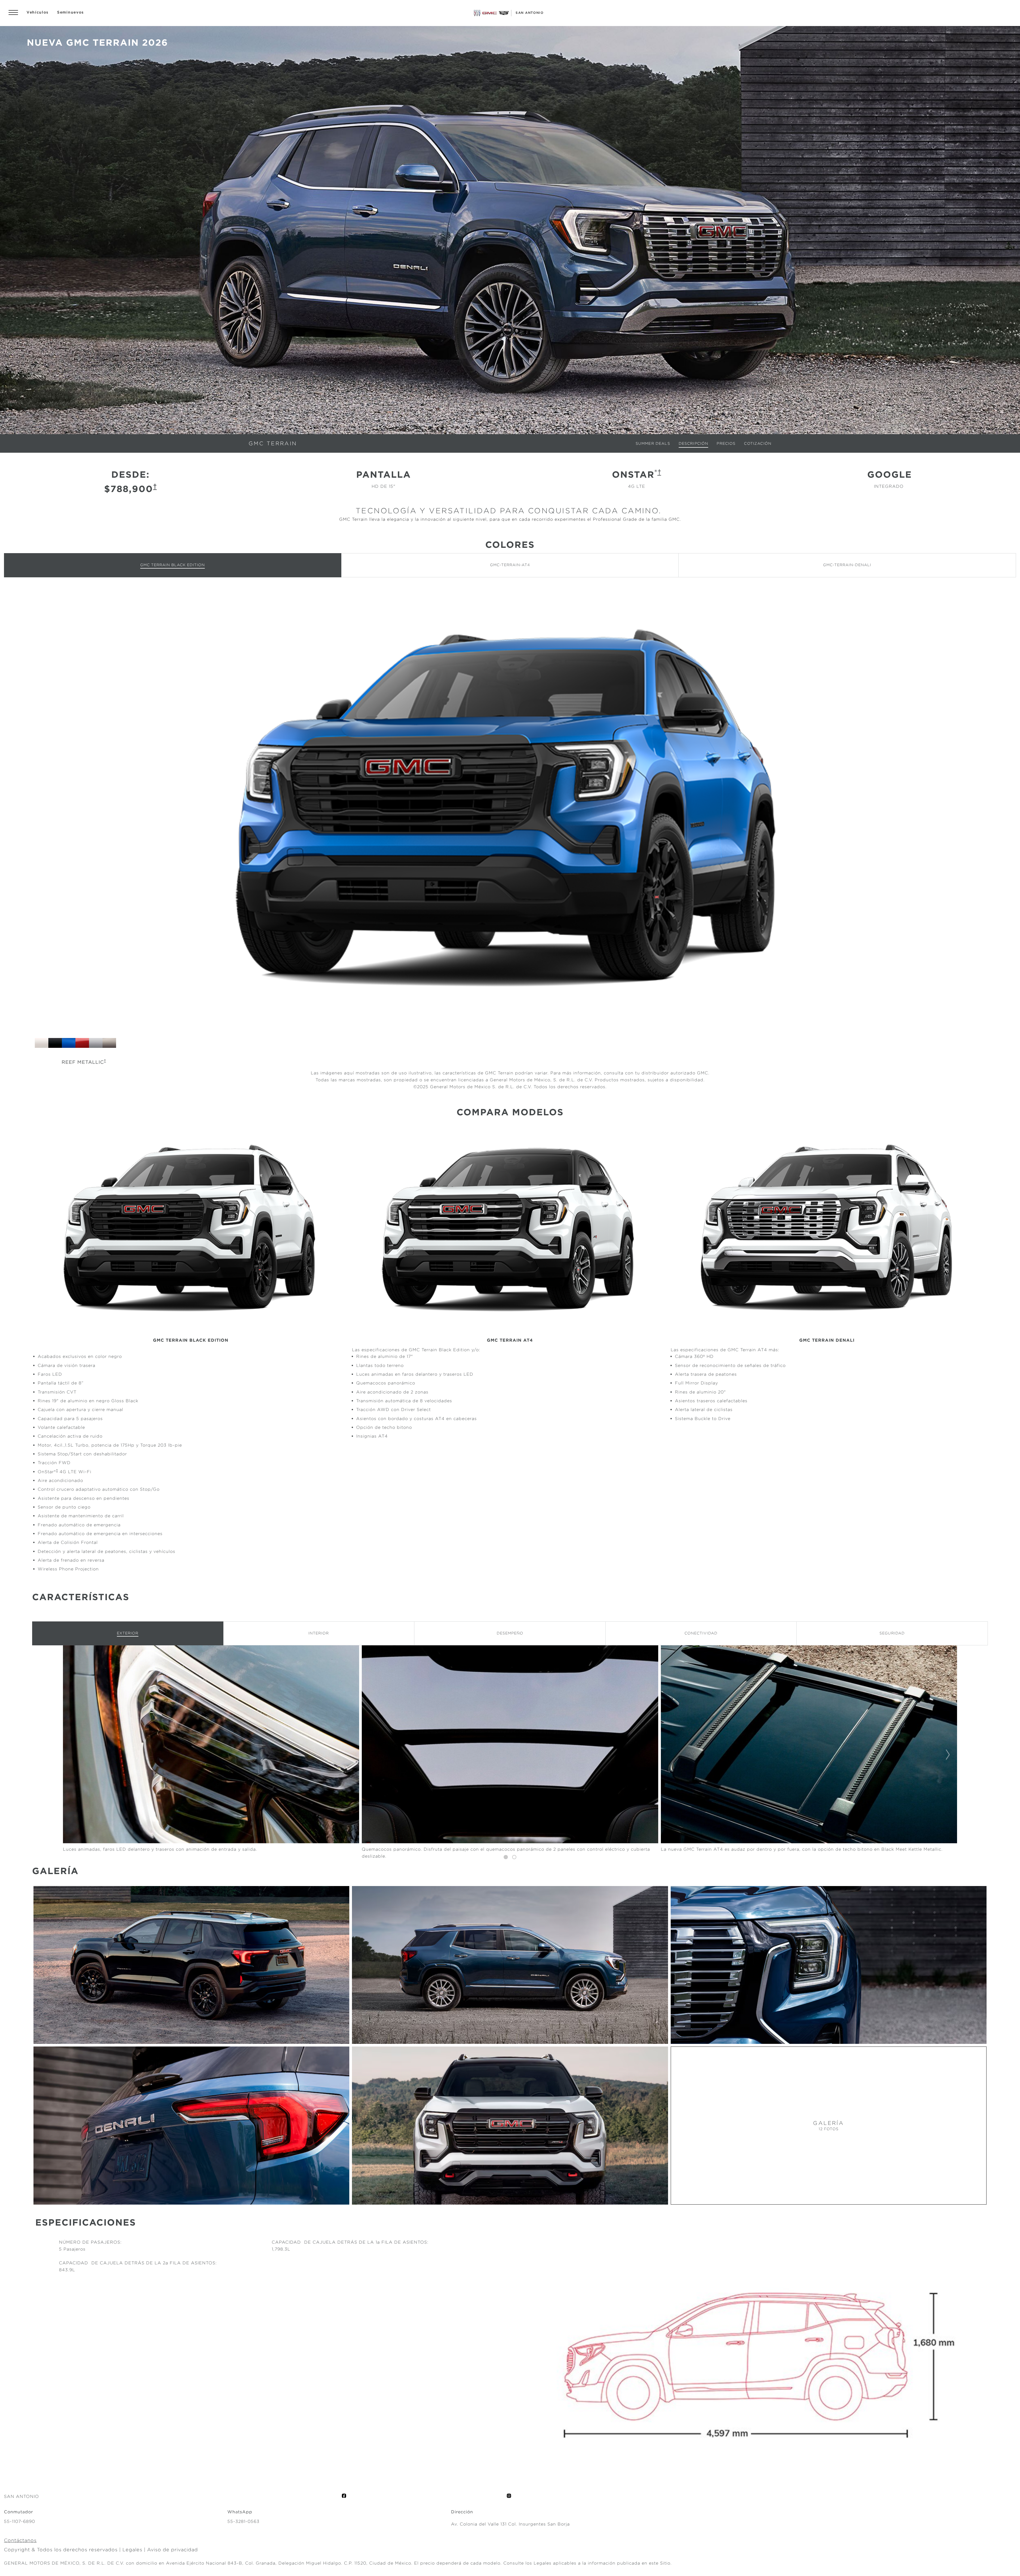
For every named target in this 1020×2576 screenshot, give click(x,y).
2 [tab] (514, 1857)
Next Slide (948, 1755)
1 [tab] (506, 1857)
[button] (155, 486)
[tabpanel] (510, 1755)
